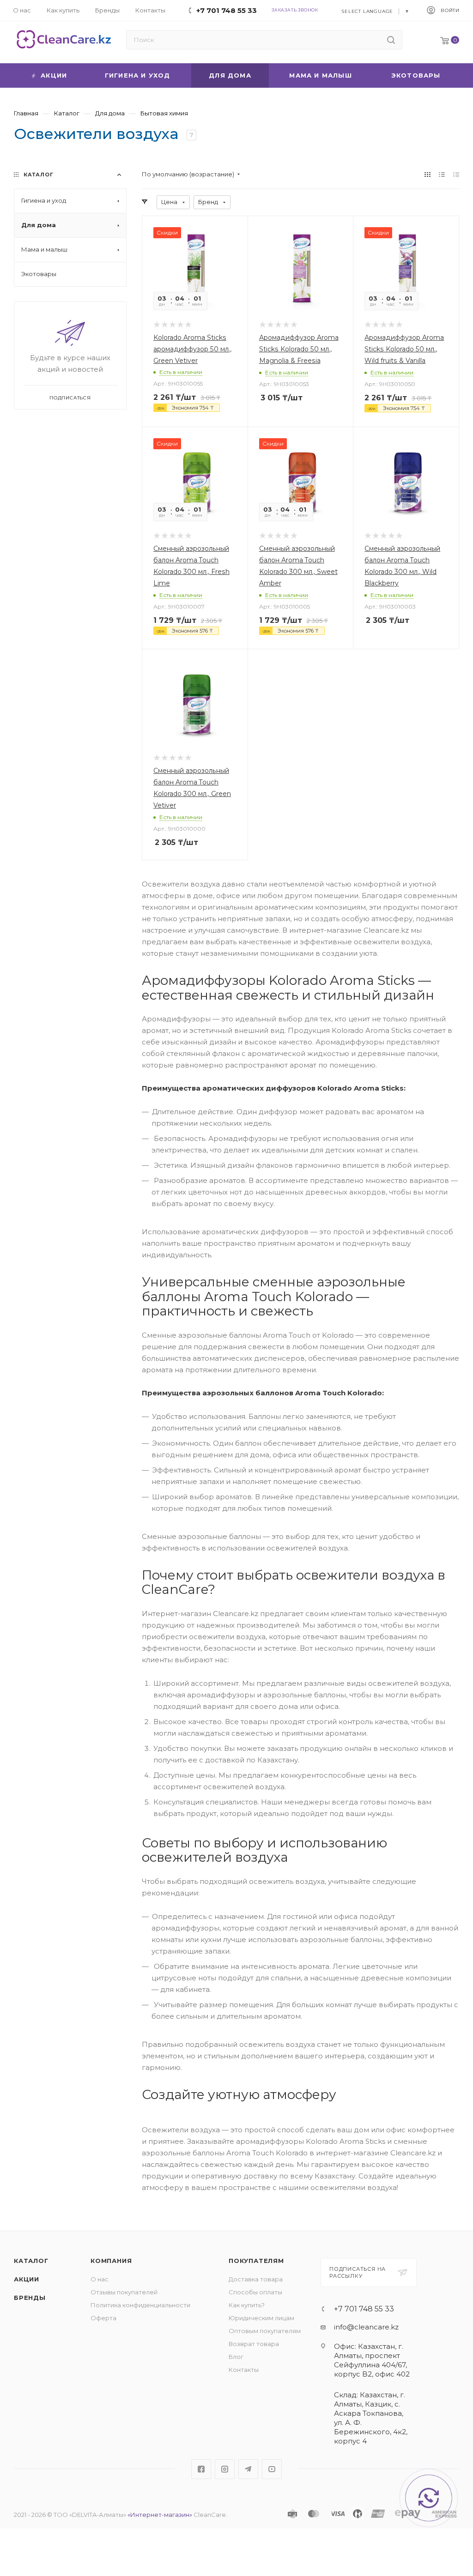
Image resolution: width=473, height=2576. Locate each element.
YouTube (272, 2469)
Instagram (225, 2469)
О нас (100, 2279)
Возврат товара (254, 2344)
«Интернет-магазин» (160, 2515)
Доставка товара (256, 2279)
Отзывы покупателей (124, 2292)
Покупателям (256, 2261)
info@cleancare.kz (366, 2327)
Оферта (103, 2318)
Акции (27, 2279)
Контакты (244, 2370)
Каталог (31, 2261)
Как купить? (247, 2305)
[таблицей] (456, 174)
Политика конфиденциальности (140, 2305)
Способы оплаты (255, 2292)
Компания (111, 2261)
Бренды (30, 2298)
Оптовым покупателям (265, 2331)
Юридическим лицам (261, 2318)
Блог (236, 2357)
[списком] (442, 174)
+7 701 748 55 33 (364, 2309)
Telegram (248, 2469)
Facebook (201, 2469)
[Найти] (391, 40)
